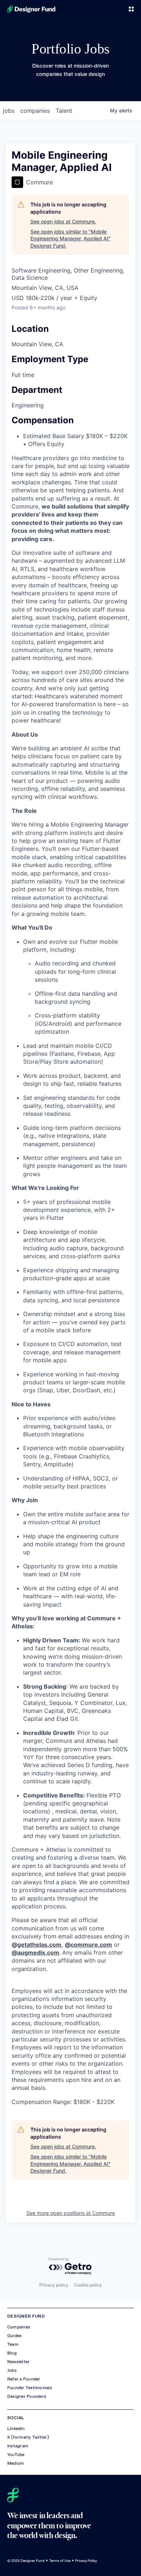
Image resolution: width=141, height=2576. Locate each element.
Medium (16, 2463)
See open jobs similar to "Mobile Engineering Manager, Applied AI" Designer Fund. (70, 239)
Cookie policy (88, 2285)
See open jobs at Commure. (63, 221)
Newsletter (18, 2362)
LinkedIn (16, 2429)
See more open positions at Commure (71, 2213)
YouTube (16, 2455)
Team (13, 2344)
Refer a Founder (24, 2379)
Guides (14, 2336)
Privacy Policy (86, 2561)
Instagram (18, 2446)
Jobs (12, 2370)
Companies (19, 2327)
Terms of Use (60, 2561)
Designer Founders (27, 2396)
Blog (12, 2353)
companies (35, 111)
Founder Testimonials (30, 2388)
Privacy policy (54, 2285)
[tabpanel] (70, 1280)
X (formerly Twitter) (28, 2437)
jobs (9, 111)
